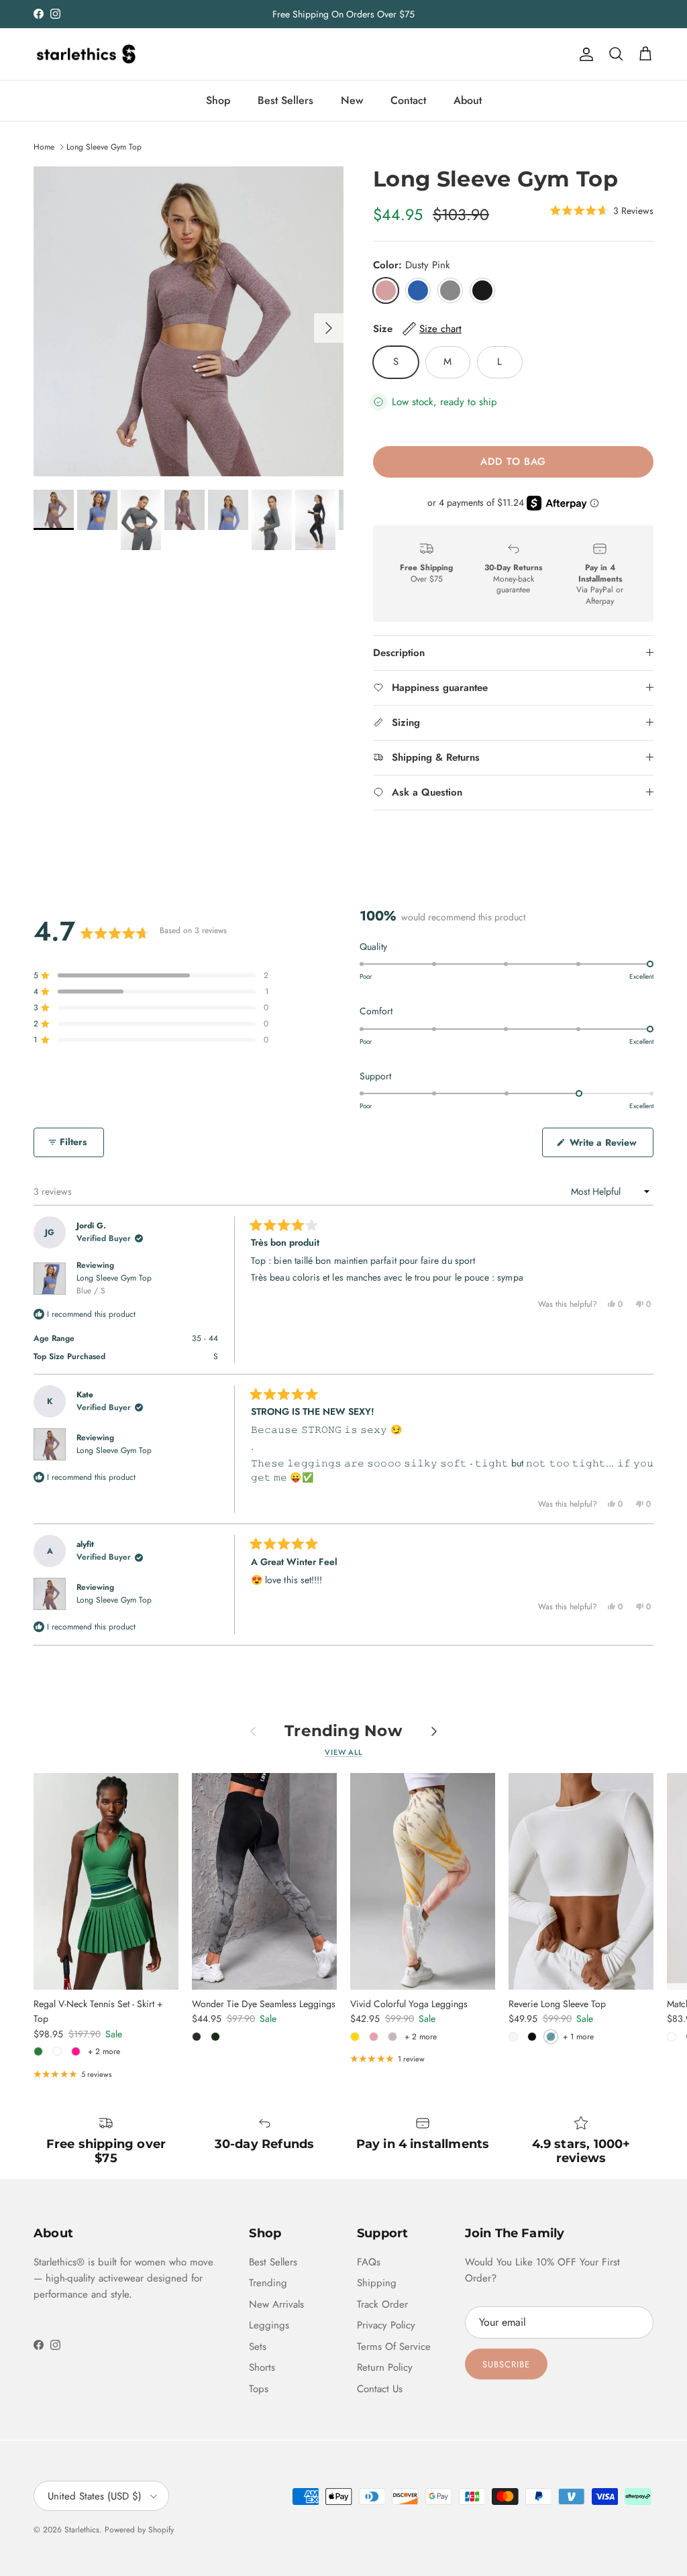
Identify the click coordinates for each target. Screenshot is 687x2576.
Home (44, 147)
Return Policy (385, 2367)
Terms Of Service (394, 2347)
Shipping (377, 2283)
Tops (259, 2389)
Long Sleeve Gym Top (104, 147)
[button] (602, 210)
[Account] (584, 54)
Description (399, 653)
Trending (268, 2283)
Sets (258, 2347)
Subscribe (506, 2364)
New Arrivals (276, 2304)
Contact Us (380, 2389)
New (352, 100)
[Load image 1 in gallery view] (189, 321)
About (468, 100)
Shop (218, 100)
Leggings (269, 2325)
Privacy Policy (386, 2325)
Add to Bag (513, 462)
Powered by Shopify (139, 2530)
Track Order (382, 2304)
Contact (408, 100)
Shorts (262, 2367)
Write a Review (610, 1146)
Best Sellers (285, 100)
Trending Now (343, 1731)
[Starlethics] (86, 54)
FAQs (369, 2262)
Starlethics (82, 2530)
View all (343, 1752)
